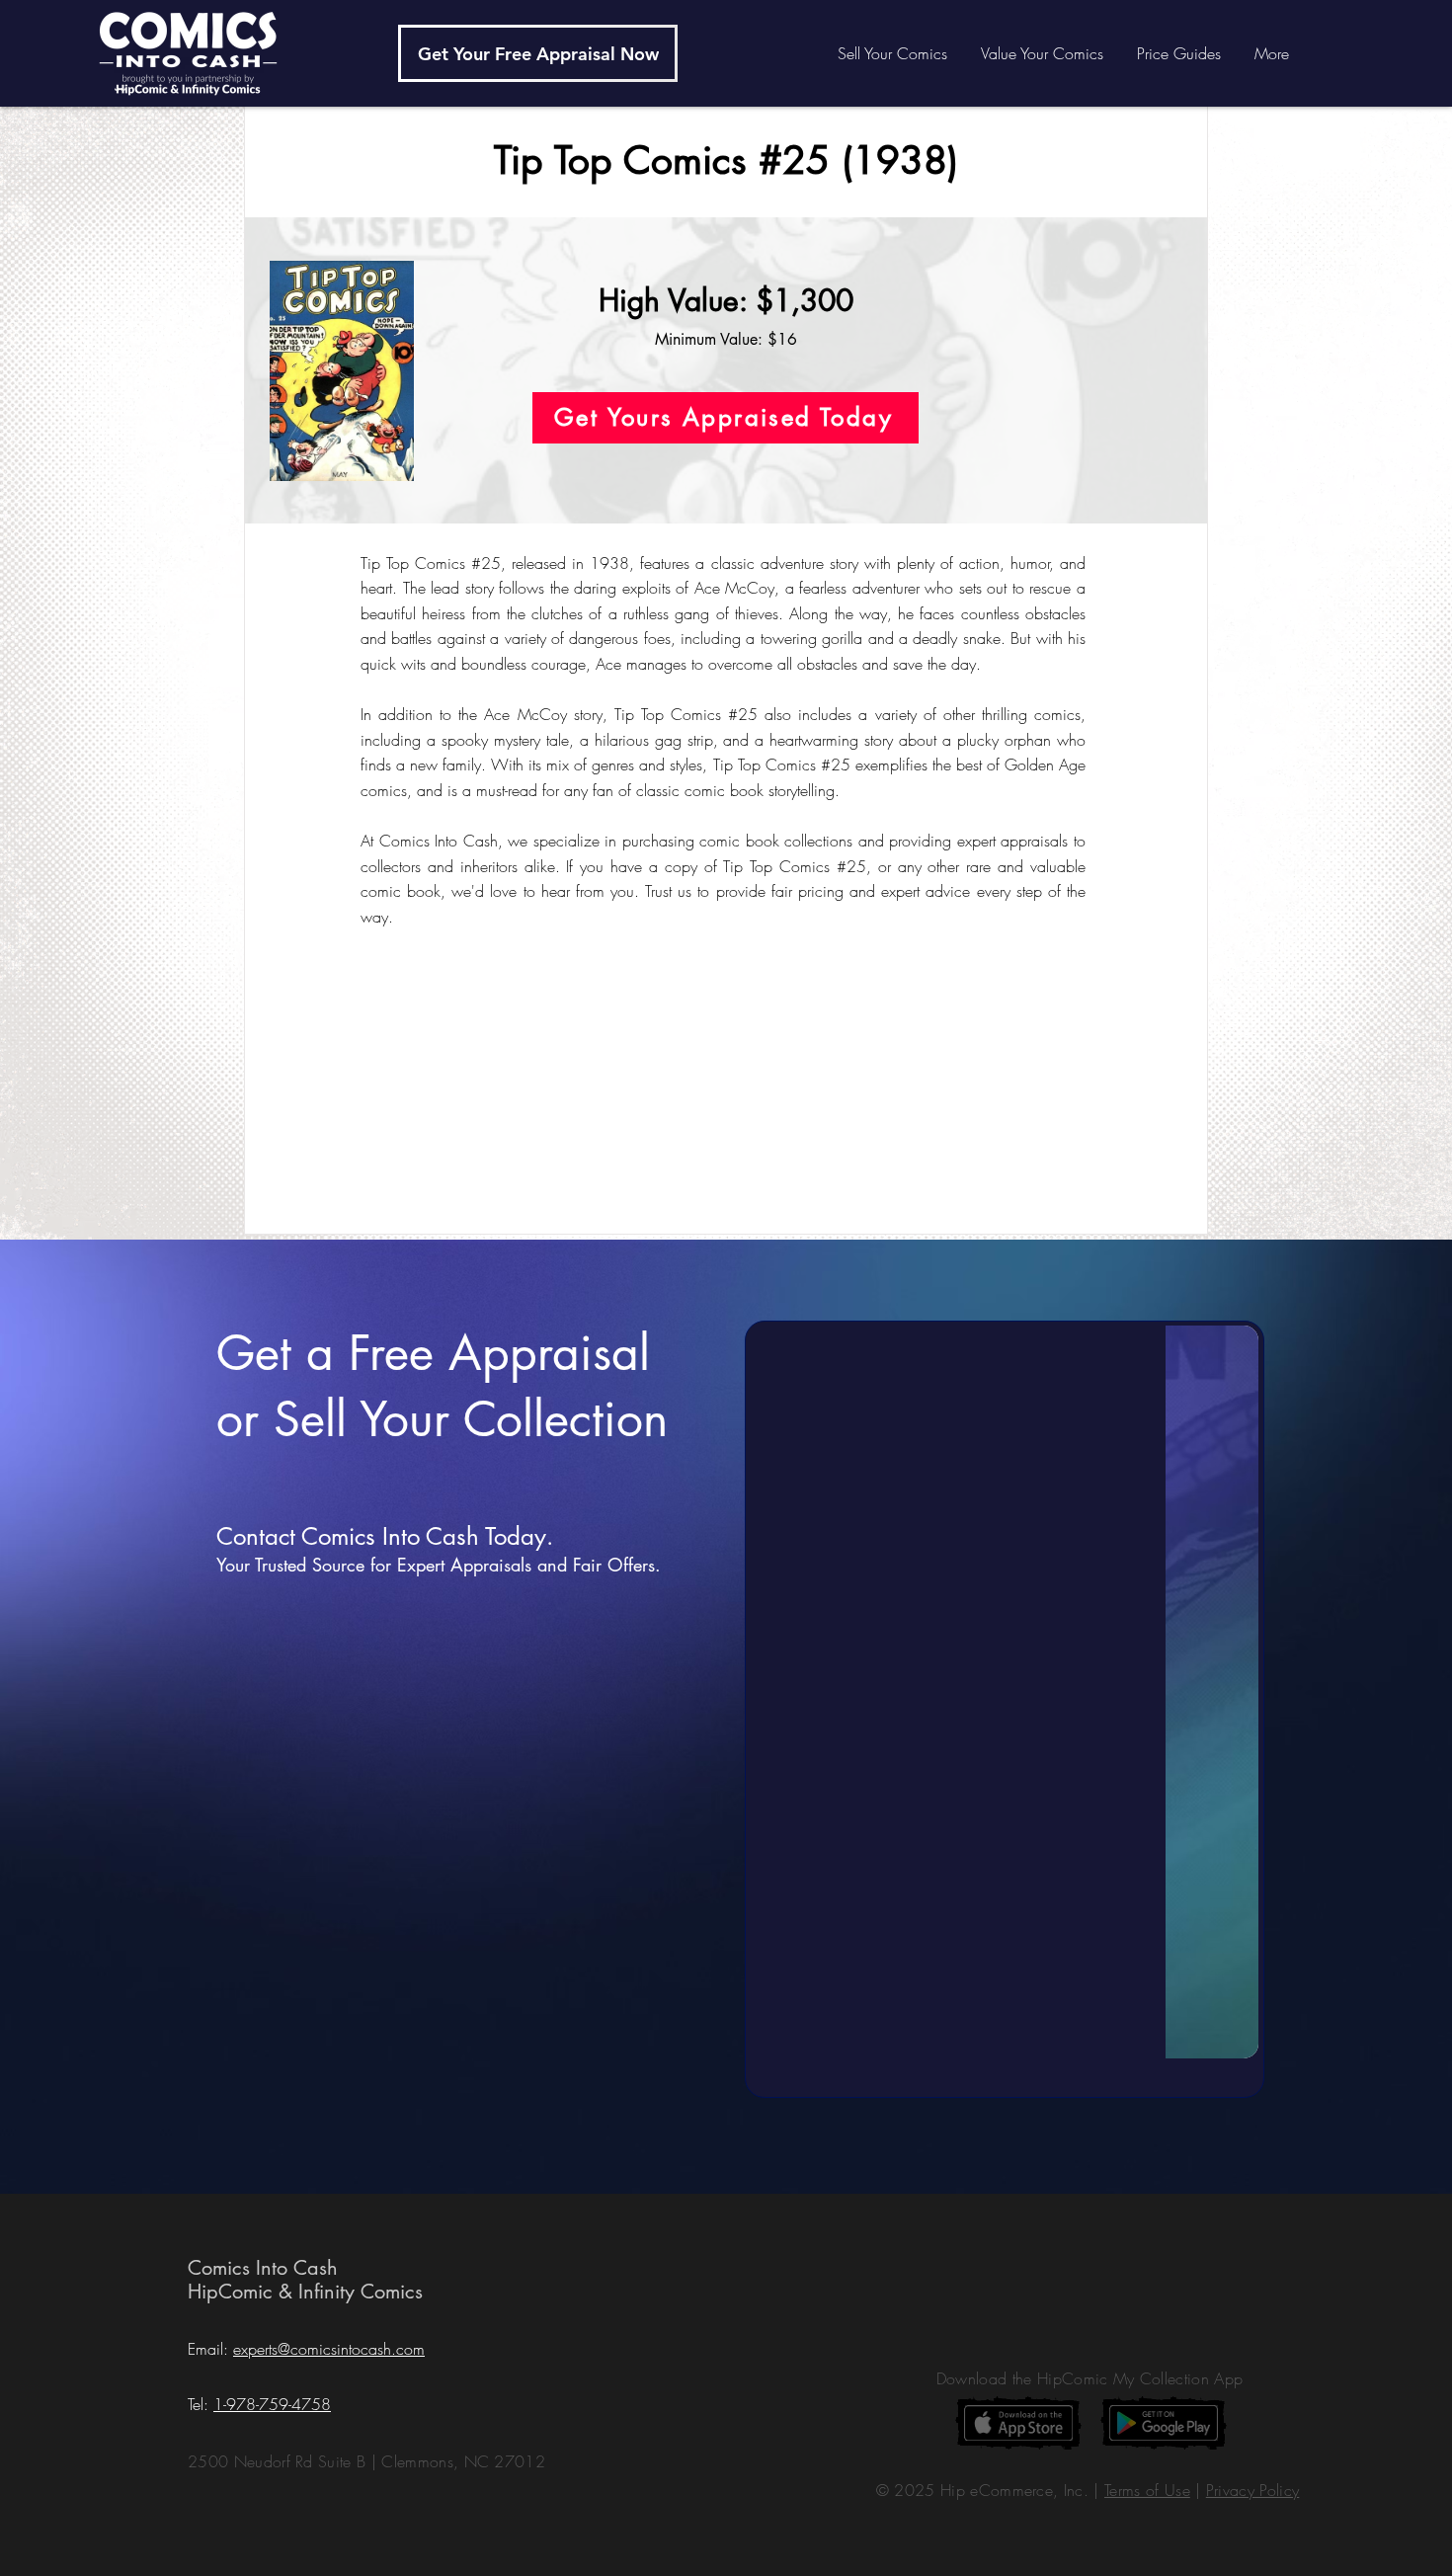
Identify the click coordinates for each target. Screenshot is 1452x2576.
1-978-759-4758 (272, 2404)
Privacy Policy (1252, 2490)
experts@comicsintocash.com (329, 2349)
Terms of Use (1147, 2490)
